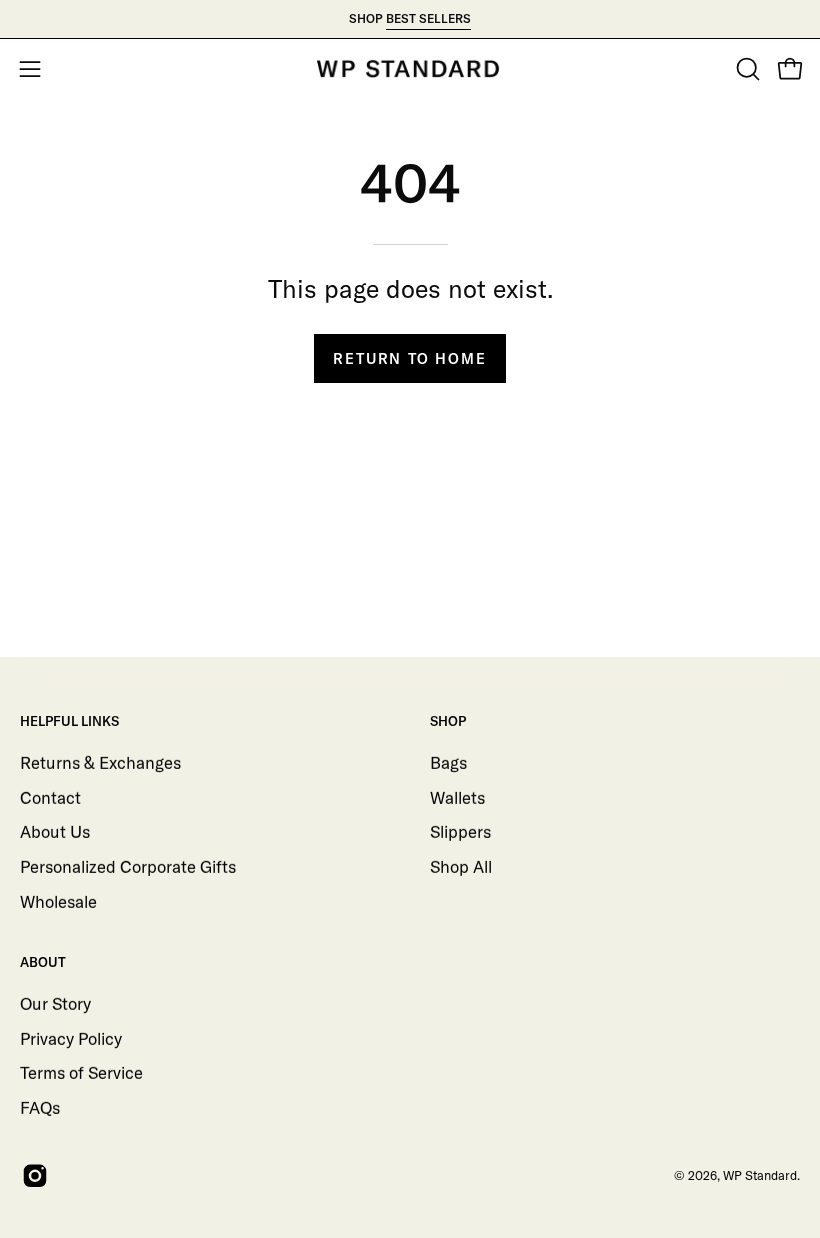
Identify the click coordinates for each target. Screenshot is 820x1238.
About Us (55, 831)
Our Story (55, 1003)
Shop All (461, 865)
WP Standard (760, 1175)
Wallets (457, 796)
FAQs (40, 1106)
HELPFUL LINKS (69, 721)
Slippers (460, 831)
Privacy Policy (71, 1037)
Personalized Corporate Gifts (128, 865)
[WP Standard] (410, 69)
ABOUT (43, 962)
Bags (448, 761)
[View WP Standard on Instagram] (31, 1176)
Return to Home (409, 359)
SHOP (448, 721)
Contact (50, 796)
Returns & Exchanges (100, 761)
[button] (746, 69)
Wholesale (58, 900)
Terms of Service (81, 1072)
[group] (410, 19)
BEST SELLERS (428, 18)
